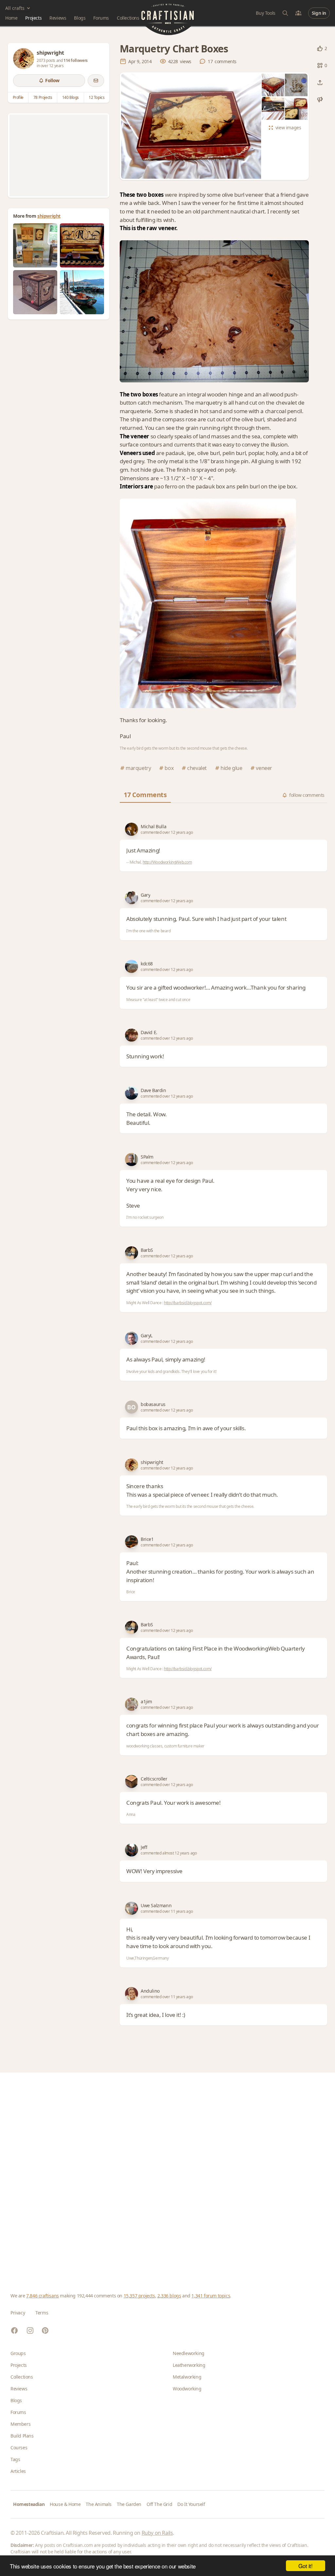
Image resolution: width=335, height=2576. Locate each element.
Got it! (305, 2566)
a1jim (146, 1701)
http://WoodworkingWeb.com (167, 862)
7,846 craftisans (43, 2296)
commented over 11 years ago (167, 1911)
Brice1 (147, 1539)
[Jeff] (132, 1850)
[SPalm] (132, 1160)
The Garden (129, 2504)
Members (20, 2424)
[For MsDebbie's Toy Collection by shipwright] (35, 292)
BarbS (147, 1250)
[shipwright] (24, 59)
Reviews (58, 18)
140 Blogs (71, 97)
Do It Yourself (191, 2504)
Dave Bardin (153, 1090)
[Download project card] (320, 100)
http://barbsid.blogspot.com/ (188, 1303)
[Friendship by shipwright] (82, 292)
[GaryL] (132, 1338)
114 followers (76, 60)
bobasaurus (153, 1404)
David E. (149, 1032)
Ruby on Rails (157, 2533)
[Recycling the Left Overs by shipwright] (35, 245)
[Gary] (132, 898)
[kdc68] (132, 966)
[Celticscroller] (132, 1781)
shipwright (49, 216)
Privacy (18, 2313)
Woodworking (187, 2389)
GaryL (147, 1335)
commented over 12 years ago (167, 832)
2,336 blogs (169, 2296)
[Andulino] (132, 1994)
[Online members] (298, 13)
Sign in (319, 13)
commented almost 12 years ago (169, 1853)
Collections (128, 18)
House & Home (65, 2504)
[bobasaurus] (132, 1407)
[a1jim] (132, 1704)
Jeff (144, 1847)
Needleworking (189, 2353)
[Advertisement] (59, 155)
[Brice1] (132, 1542)
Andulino (150, 1991)
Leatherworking (189, 2365)
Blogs (80, 18)
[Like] (320, 48)
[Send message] (96, 81)
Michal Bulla (153, 826)
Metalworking (187, 2377)
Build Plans (22, 2436)
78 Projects (43, 97)
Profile (18, 97)
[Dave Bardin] (132, 1093)
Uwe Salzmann (156, 1905)
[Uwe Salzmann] (132, 1908)
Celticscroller (154, 1779)
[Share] (320, 82)
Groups (18, 2353)
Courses (19, 2448)
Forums (101, 18)
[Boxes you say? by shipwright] (82, 245)
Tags (15, 2459)
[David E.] (132, 1035)
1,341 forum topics (211, 2296)
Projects (33, 18)
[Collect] (320, 65)
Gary (145, 895)
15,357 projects (139, 2296)
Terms (42, 2313)
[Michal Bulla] (132, 829)
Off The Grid (159, 2504)
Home (11, 18)
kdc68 (147, 964)
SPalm (147, 1157)
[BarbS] (132, 1253)
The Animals (99, 2504)
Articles (18, 2471)
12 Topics (97, 97)
